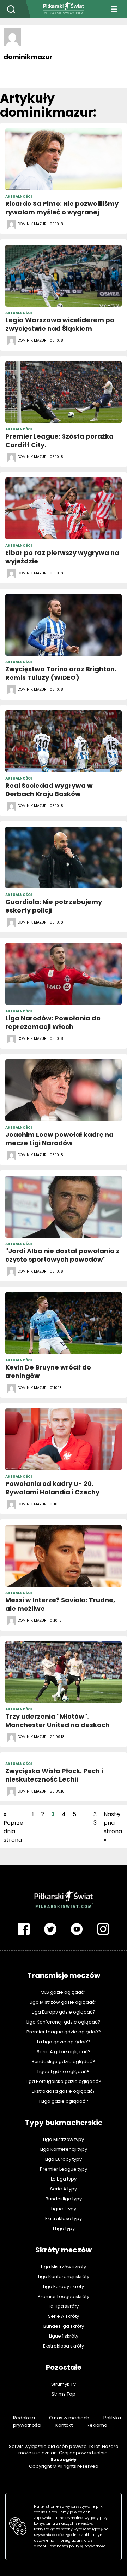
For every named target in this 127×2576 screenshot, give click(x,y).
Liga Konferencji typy (64, 2149)
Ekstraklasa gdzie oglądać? (64, 2091)
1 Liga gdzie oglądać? (64, 2101)
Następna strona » (113, 1827)
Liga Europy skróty (64, 2286)
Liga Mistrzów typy (64, 2139)
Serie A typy (64, 2189)
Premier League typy (64, 2169)
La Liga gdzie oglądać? (64, 2042)
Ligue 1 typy (64, 2209)
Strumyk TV (64, 2384)
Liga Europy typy (64, 2159)
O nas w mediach (69, 2418)
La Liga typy (64, 2179)
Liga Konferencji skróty (64, 2277)
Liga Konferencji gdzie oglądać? (64, 2022)
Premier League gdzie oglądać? (64, 2032)
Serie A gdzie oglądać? (64, 2052)
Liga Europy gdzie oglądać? (64, 2012)
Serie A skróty (64, 2316)
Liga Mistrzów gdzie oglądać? (64, 2002)
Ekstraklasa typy (64, 2219)
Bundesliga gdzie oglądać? (64, 2062)
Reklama (97, 2425)
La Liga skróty (64, 2306)
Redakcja (24, 2418)
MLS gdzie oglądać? (64, 1992)
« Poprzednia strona (13, 1827)
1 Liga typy (64, 2228)
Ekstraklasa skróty (64, 2346)
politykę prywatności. (88, 2546)
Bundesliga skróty (64, 2326)
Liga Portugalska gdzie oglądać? (64, 2081)
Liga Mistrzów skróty (64, 2267)
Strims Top (64, 2394)
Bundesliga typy (64, 2199)
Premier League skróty (64, 2296)
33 (95, 1819)
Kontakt (64, 2425)
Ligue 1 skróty (64, 2336)
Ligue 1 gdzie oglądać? (64, 2071)
